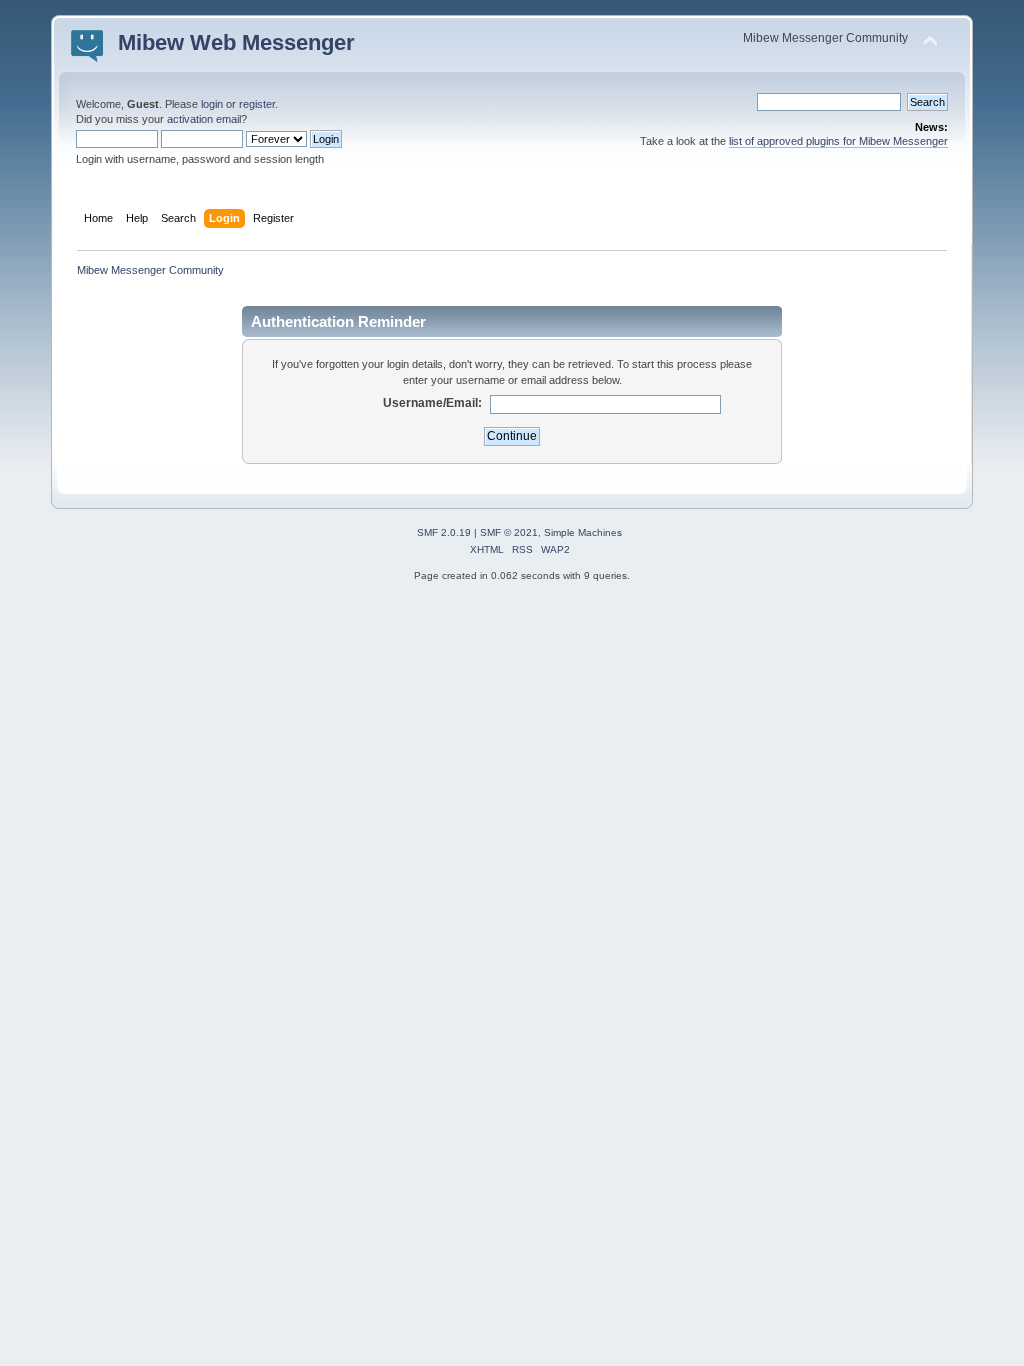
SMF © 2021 (509, 532)
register (257, 104)
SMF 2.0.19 (444, 532)
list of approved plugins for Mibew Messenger (838, 141)
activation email (204, 119)
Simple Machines (583, 532)
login (212, 104)
